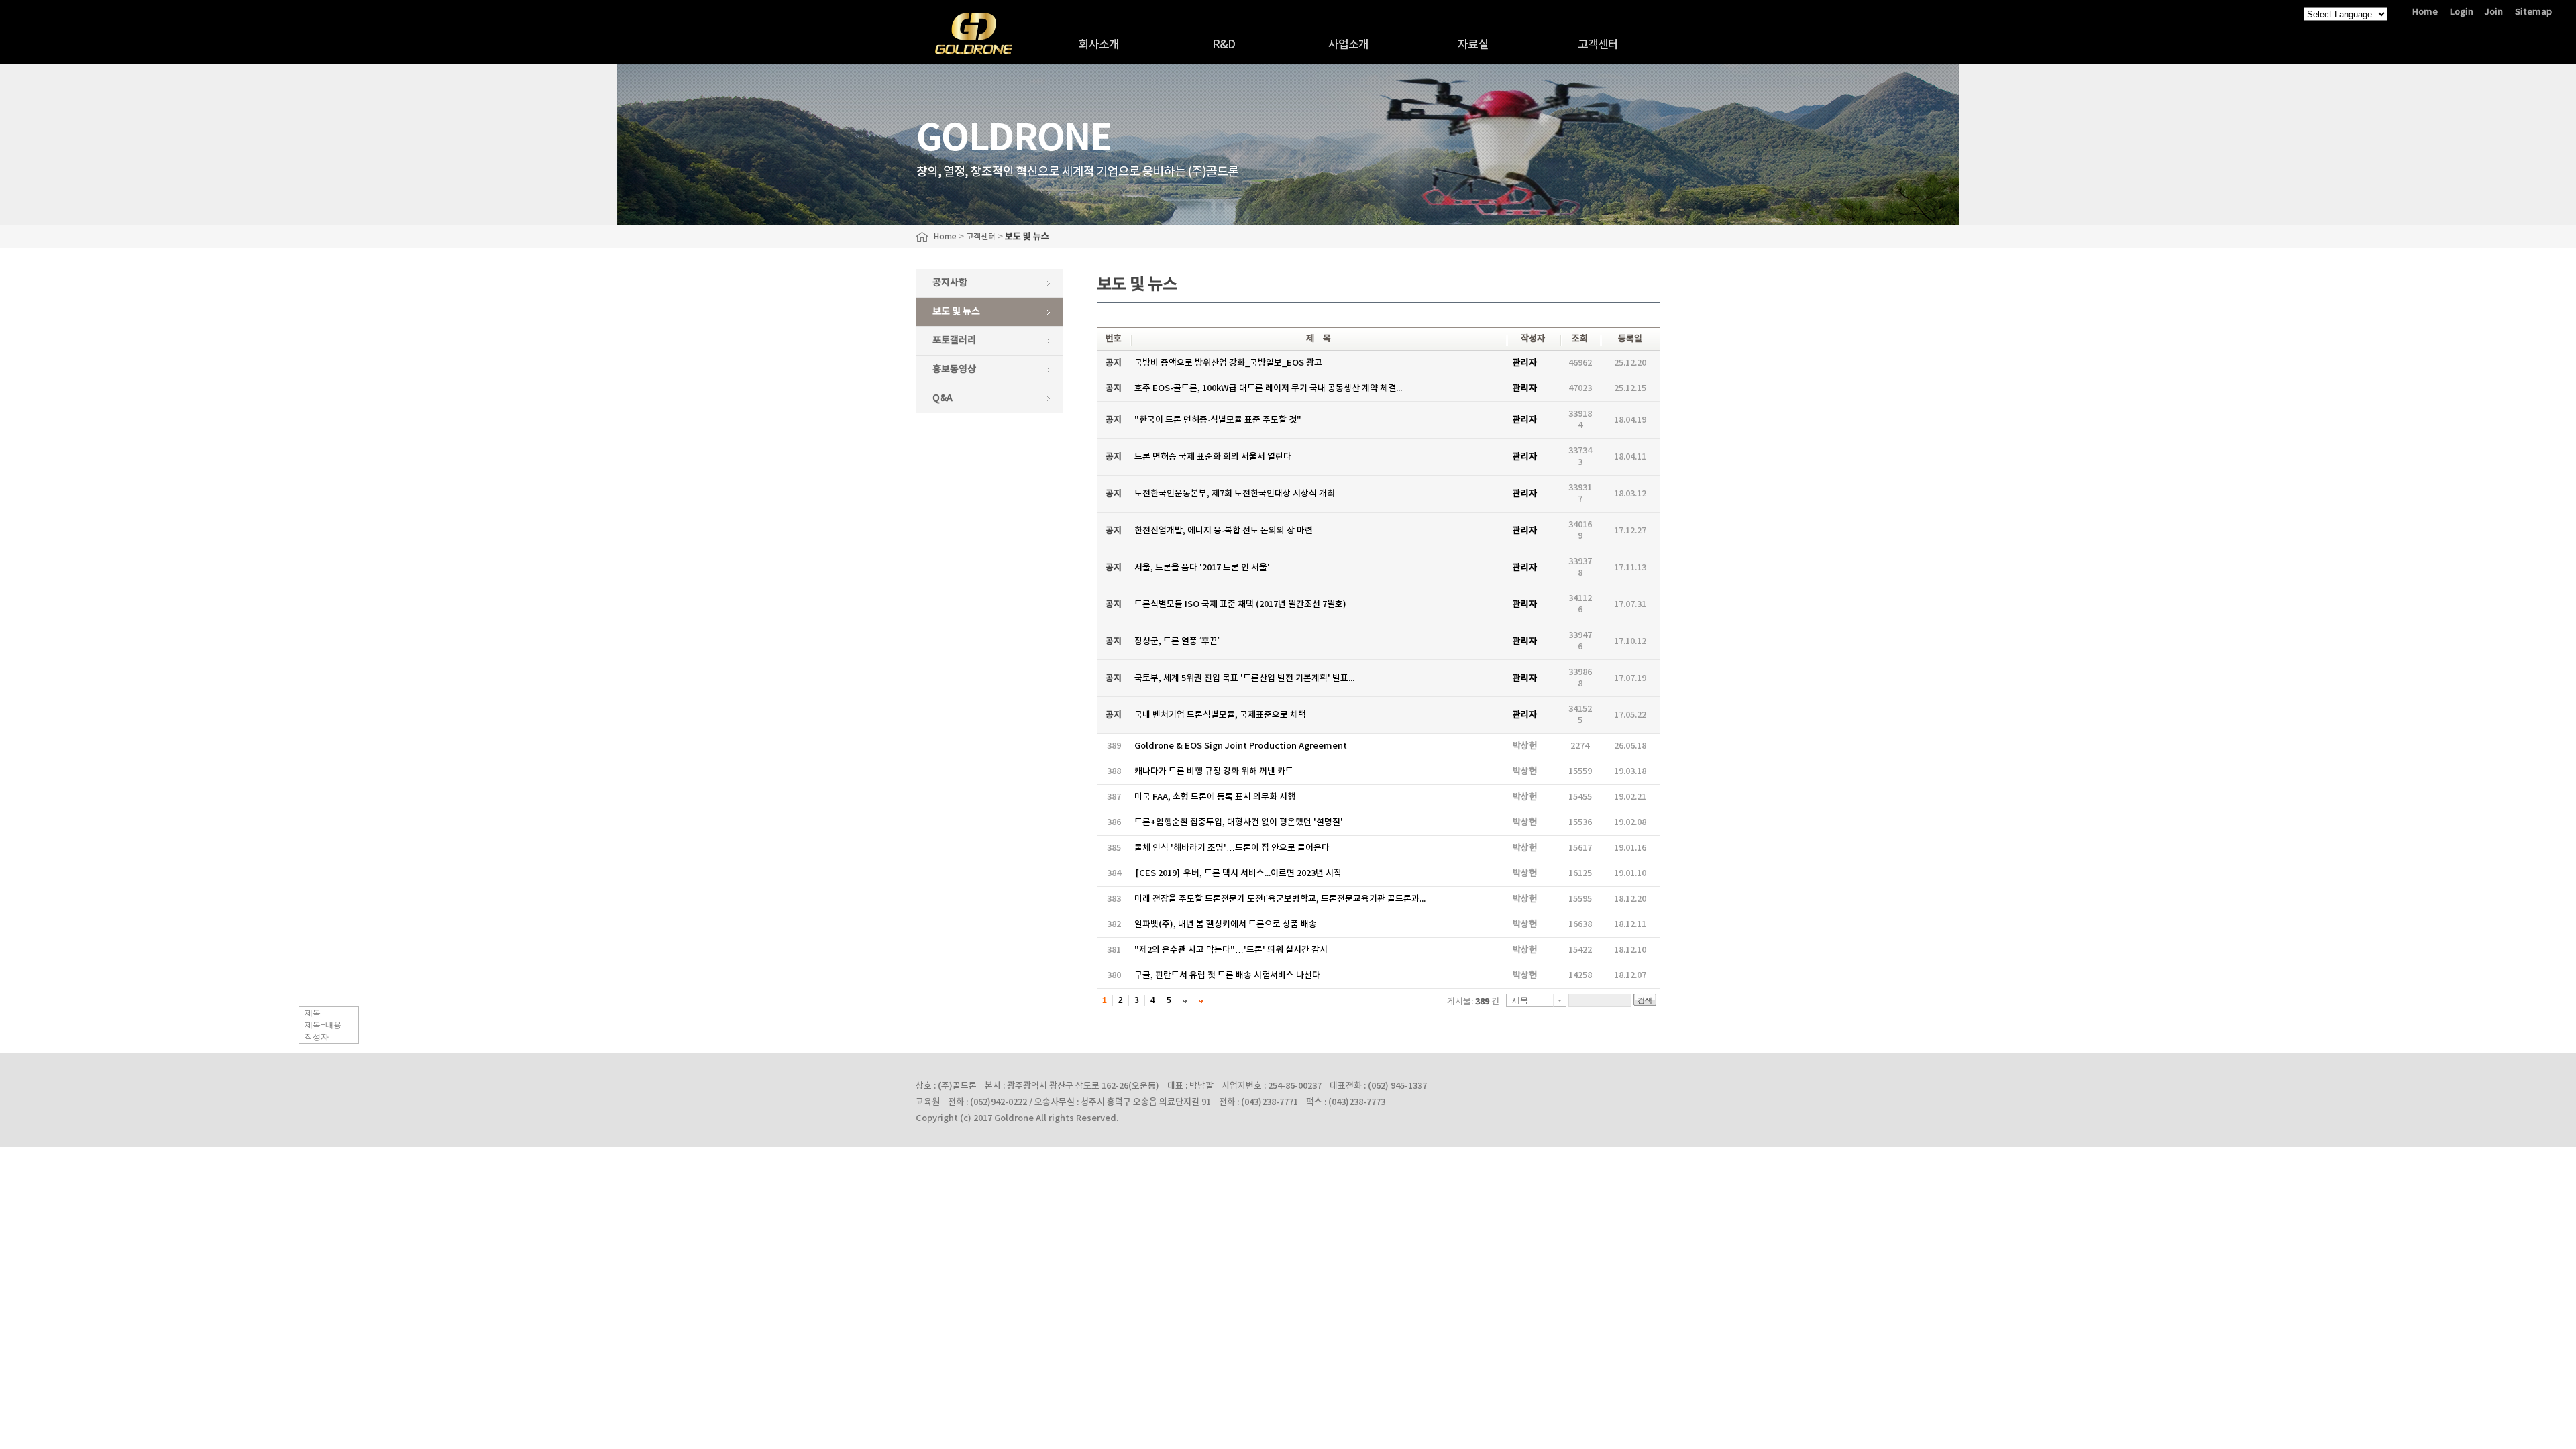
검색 (1645, 1000)
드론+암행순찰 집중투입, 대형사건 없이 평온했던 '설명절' (1239, 822)
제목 (313, 1013)
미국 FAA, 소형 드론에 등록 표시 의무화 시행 (1215, 797)
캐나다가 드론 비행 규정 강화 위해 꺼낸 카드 (1214, 771)
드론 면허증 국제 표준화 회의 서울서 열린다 (1213, 457)
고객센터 (1598, 45)
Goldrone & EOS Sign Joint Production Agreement (1241, 746)
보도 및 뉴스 (956, 312)
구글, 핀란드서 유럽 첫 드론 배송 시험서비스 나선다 (1227, 975)
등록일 (1630, 339)
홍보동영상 (954, 369)
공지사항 (950, 283)
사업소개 (1349, 45)
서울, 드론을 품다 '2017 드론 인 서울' (1202, 568)
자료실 (1473, 45)
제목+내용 (323, 1025)
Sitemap (2533, 12)
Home (2425, 12)
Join (2494, 12)
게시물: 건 (1473, 1002)
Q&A (943, 398)
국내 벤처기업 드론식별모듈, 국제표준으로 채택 (1220, 715)
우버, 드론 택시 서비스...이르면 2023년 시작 (1239, 873)
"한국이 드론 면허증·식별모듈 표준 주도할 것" (1218, 420)
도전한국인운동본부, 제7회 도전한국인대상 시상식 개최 (1235, 494)
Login (2462, 12)
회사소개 (1099, 45)
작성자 (317, 1037)
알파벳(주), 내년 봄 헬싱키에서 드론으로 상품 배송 (1226, 924)
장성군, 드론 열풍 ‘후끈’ (1177, 641)
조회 (1580, 339)
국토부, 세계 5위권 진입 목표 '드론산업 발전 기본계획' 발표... (1244, 678)
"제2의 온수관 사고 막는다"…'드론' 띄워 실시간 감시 (1231, 950)
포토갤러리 (954, 340)
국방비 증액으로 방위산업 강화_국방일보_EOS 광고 (1228, 363)
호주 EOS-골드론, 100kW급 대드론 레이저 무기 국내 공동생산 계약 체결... (1268, 388)
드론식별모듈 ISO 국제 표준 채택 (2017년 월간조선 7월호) (1240, 604)
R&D (1224, 45)
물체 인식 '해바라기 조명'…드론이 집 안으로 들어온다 (1232, 848)
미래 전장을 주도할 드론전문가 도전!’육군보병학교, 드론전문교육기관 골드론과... (1280, 899)
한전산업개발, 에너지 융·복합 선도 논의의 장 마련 (1224, 531)
